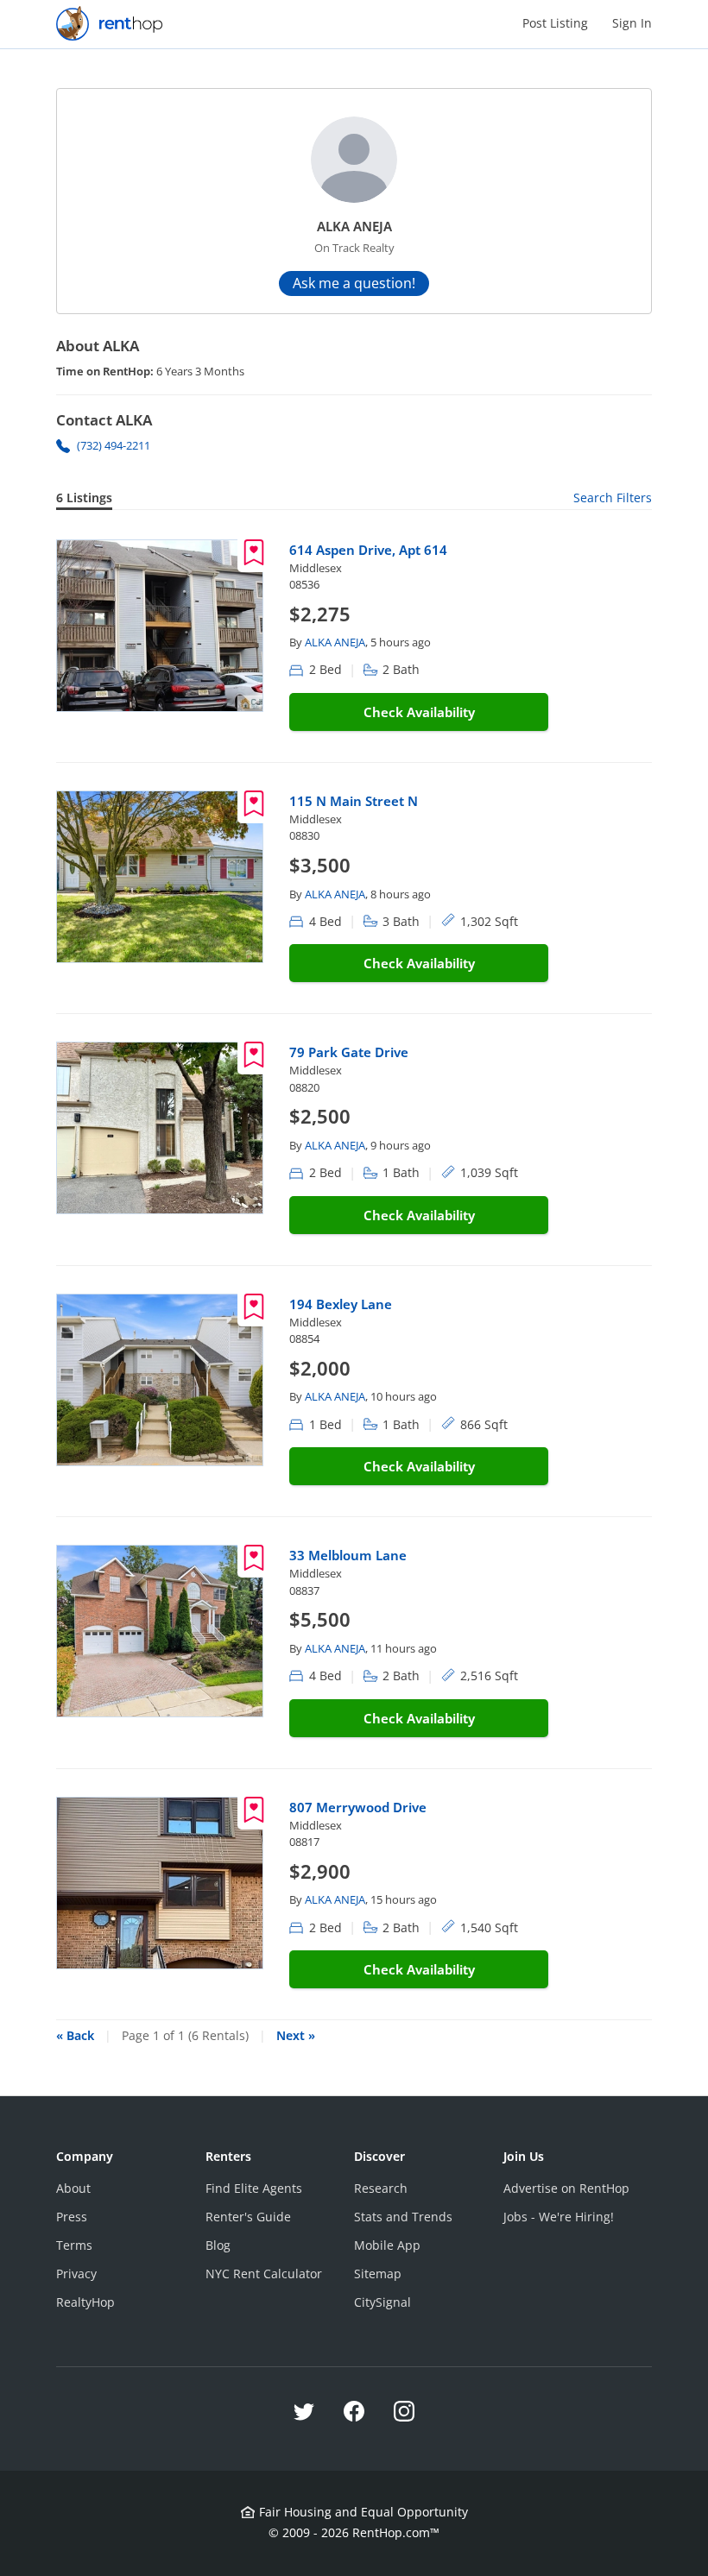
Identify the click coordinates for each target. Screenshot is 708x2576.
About (73, 2188)
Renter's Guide (248, 2217)
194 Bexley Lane (341, 1304)
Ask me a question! (354, 283)
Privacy (76, 2274)
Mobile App (387, 2245)
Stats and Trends (403, 2217)
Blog (218, 2245)
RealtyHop (85, 2302)
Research (381, 2188)
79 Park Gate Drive (349, 1052)
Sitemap (378, 2274)
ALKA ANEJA (335, 642)
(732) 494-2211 (114, 445)
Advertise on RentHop (566, 2188)
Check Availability (419, 712)
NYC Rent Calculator (264, 2274)
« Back (75, 2035)
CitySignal (382, 2302)
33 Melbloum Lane (348, 1555)
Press (72, 2217)
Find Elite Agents (254, 2188)
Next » (296, 2035)
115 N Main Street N (354, 801)
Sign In (632, 23)
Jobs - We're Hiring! (559, 2217)
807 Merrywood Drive (358, 1807)
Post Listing (555, 23)
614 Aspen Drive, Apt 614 (368, 550)
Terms (74, 2245)
